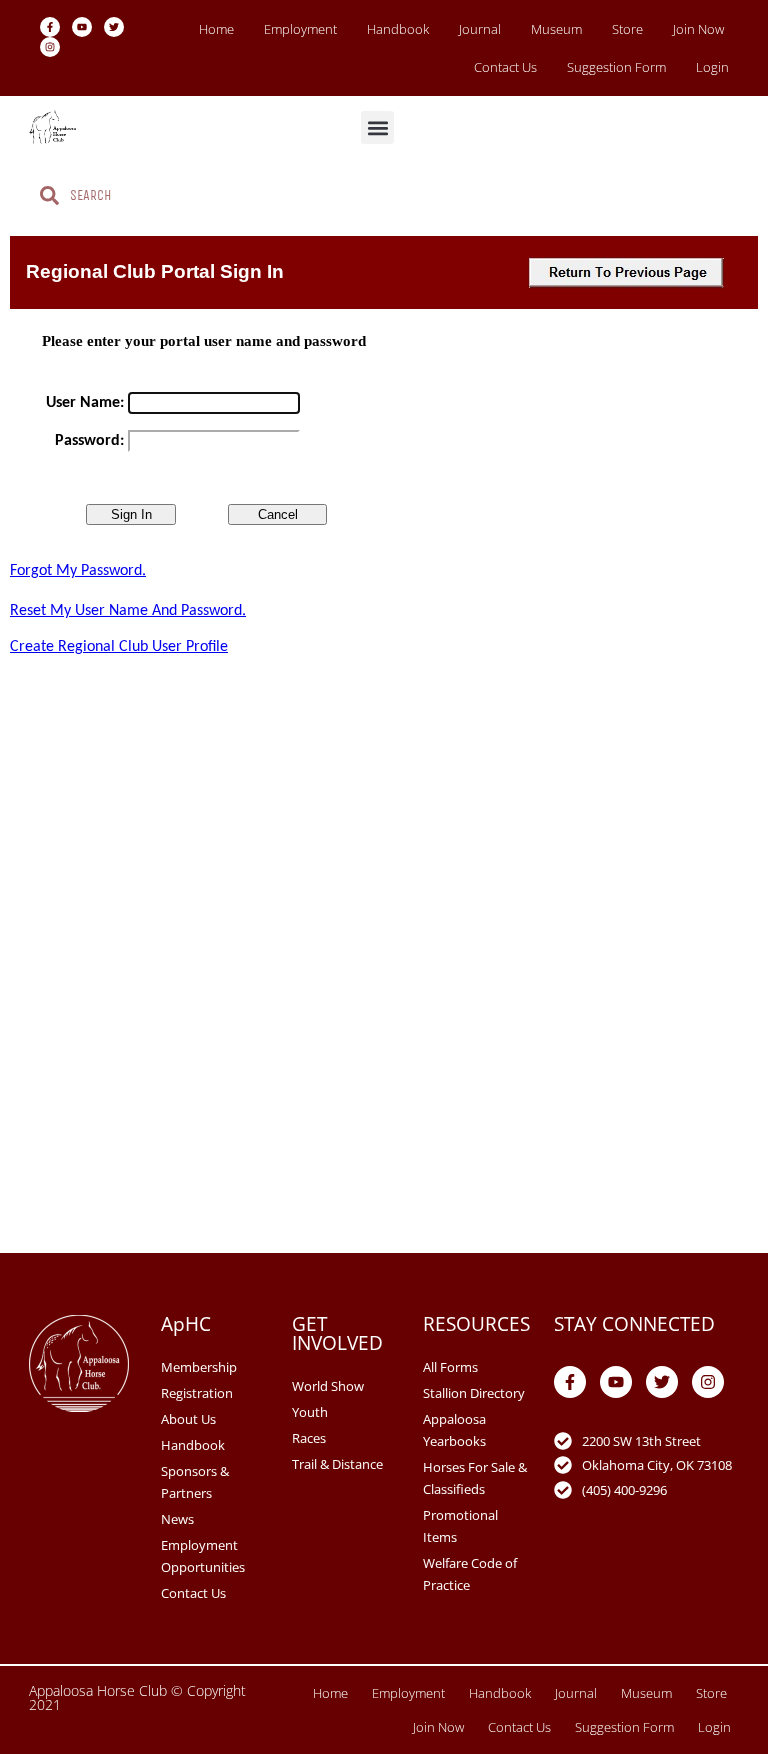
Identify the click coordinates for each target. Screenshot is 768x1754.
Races (309, 1438)
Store (627, 29)
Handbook (398, 29)
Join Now (698, 29)
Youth (310, 1412)
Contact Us (505, 67)
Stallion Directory (474, 1393)
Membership (199, 1367)
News (177, 1519)
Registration (197, 1393)
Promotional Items (460, 1526)
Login (712, 67)
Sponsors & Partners (195, 1482)
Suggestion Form (616, 67)
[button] (377, 127)
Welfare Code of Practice (470, 1574)
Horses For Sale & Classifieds (475, 1478)
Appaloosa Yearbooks (454, 1430)
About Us (188, 1419)
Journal (480, 29)
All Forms (450, 1367)
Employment (300, 29)
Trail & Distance (337, 1464)
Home (216, 29)
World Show (328, 1386)
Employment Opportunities (203, 1556)
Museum (556, 29)
